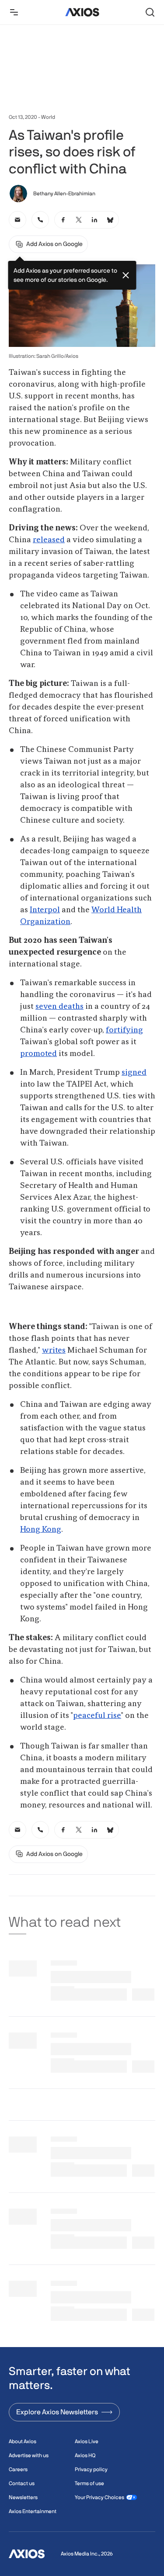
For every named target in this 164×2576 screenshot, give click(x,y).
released (49, 540)
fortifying (124, 1030)
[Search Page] (150, 12)
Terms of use (89, 2483)
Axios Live (87, 2441)
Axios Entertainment (33, 2511)
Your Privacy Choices (99, 2497)
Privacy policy (91, 2469)
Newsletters (23, 2497)
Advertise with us (29, 2455)
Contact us (22, 2483)
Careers (18, 2469)
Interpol (45, 910)
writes (54, 1350)
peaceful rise (97, 1716)
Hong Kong (41, 1530)
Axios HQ (85, 2455)
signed (134, 1073)
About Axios (23, 2441)
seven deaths (59, 1007)
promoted (38, 1054)
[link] (17, 220)
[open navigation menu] (14, 12)
